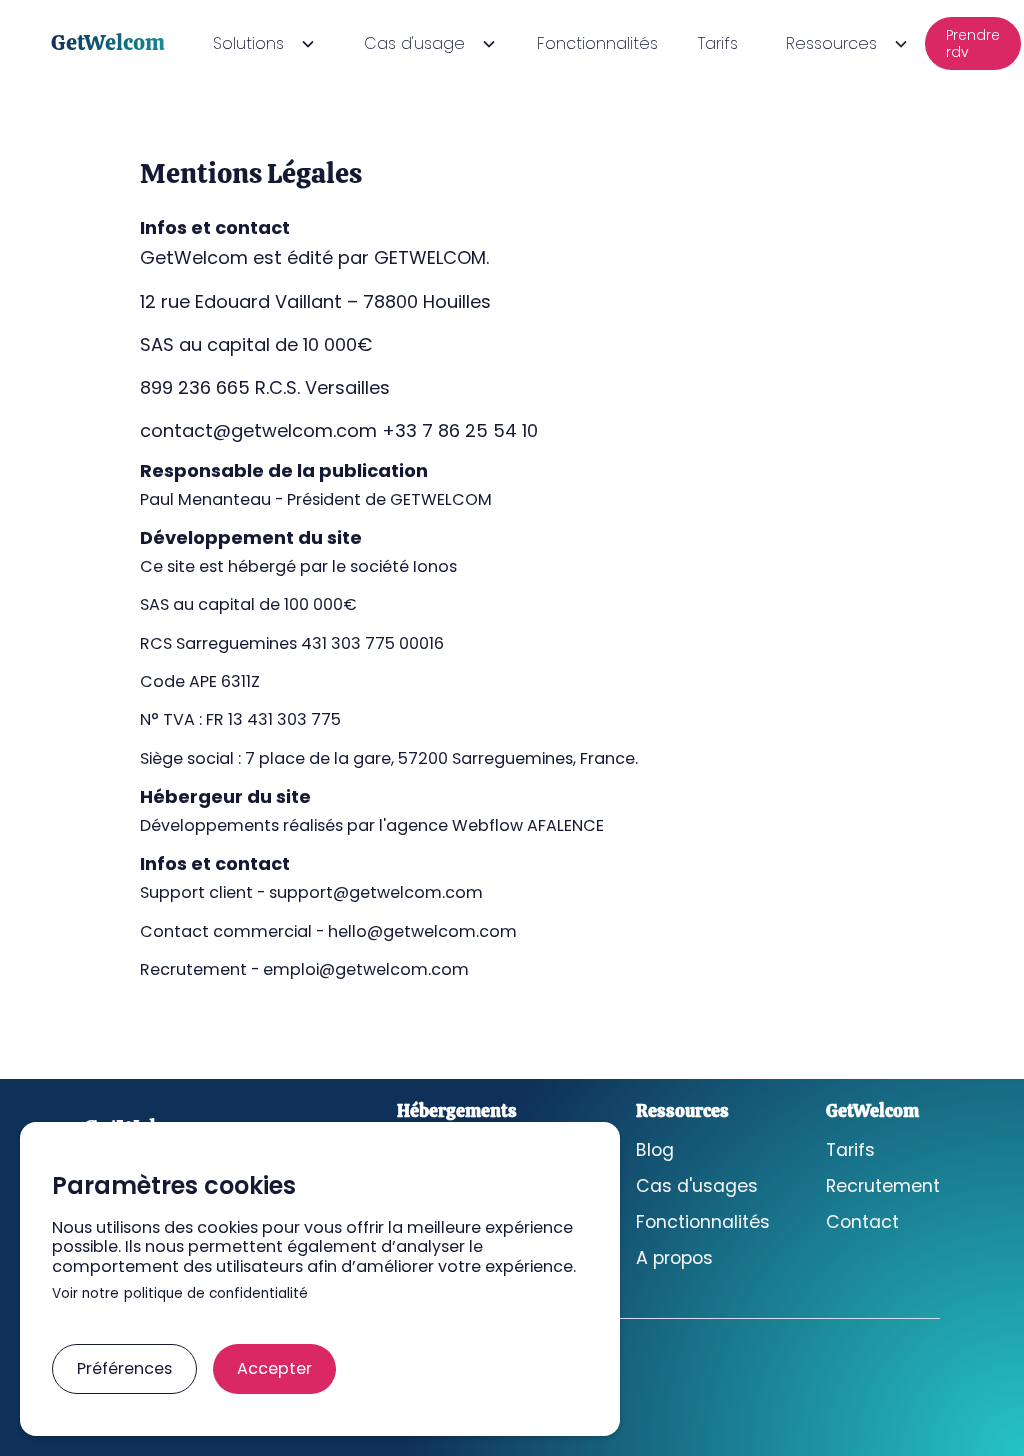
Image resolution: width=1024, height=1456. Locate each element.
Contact (862, 1222)
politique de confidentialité (216, 1294)
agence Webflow (454, 825)
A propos (674, 1258)
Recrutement (883, 1186)
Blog (655, 1150)
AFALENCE (565, 825)
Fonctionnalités (597, 43)
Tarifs (718, 43)
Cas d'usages (697, 1186)
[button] (260, 43)
